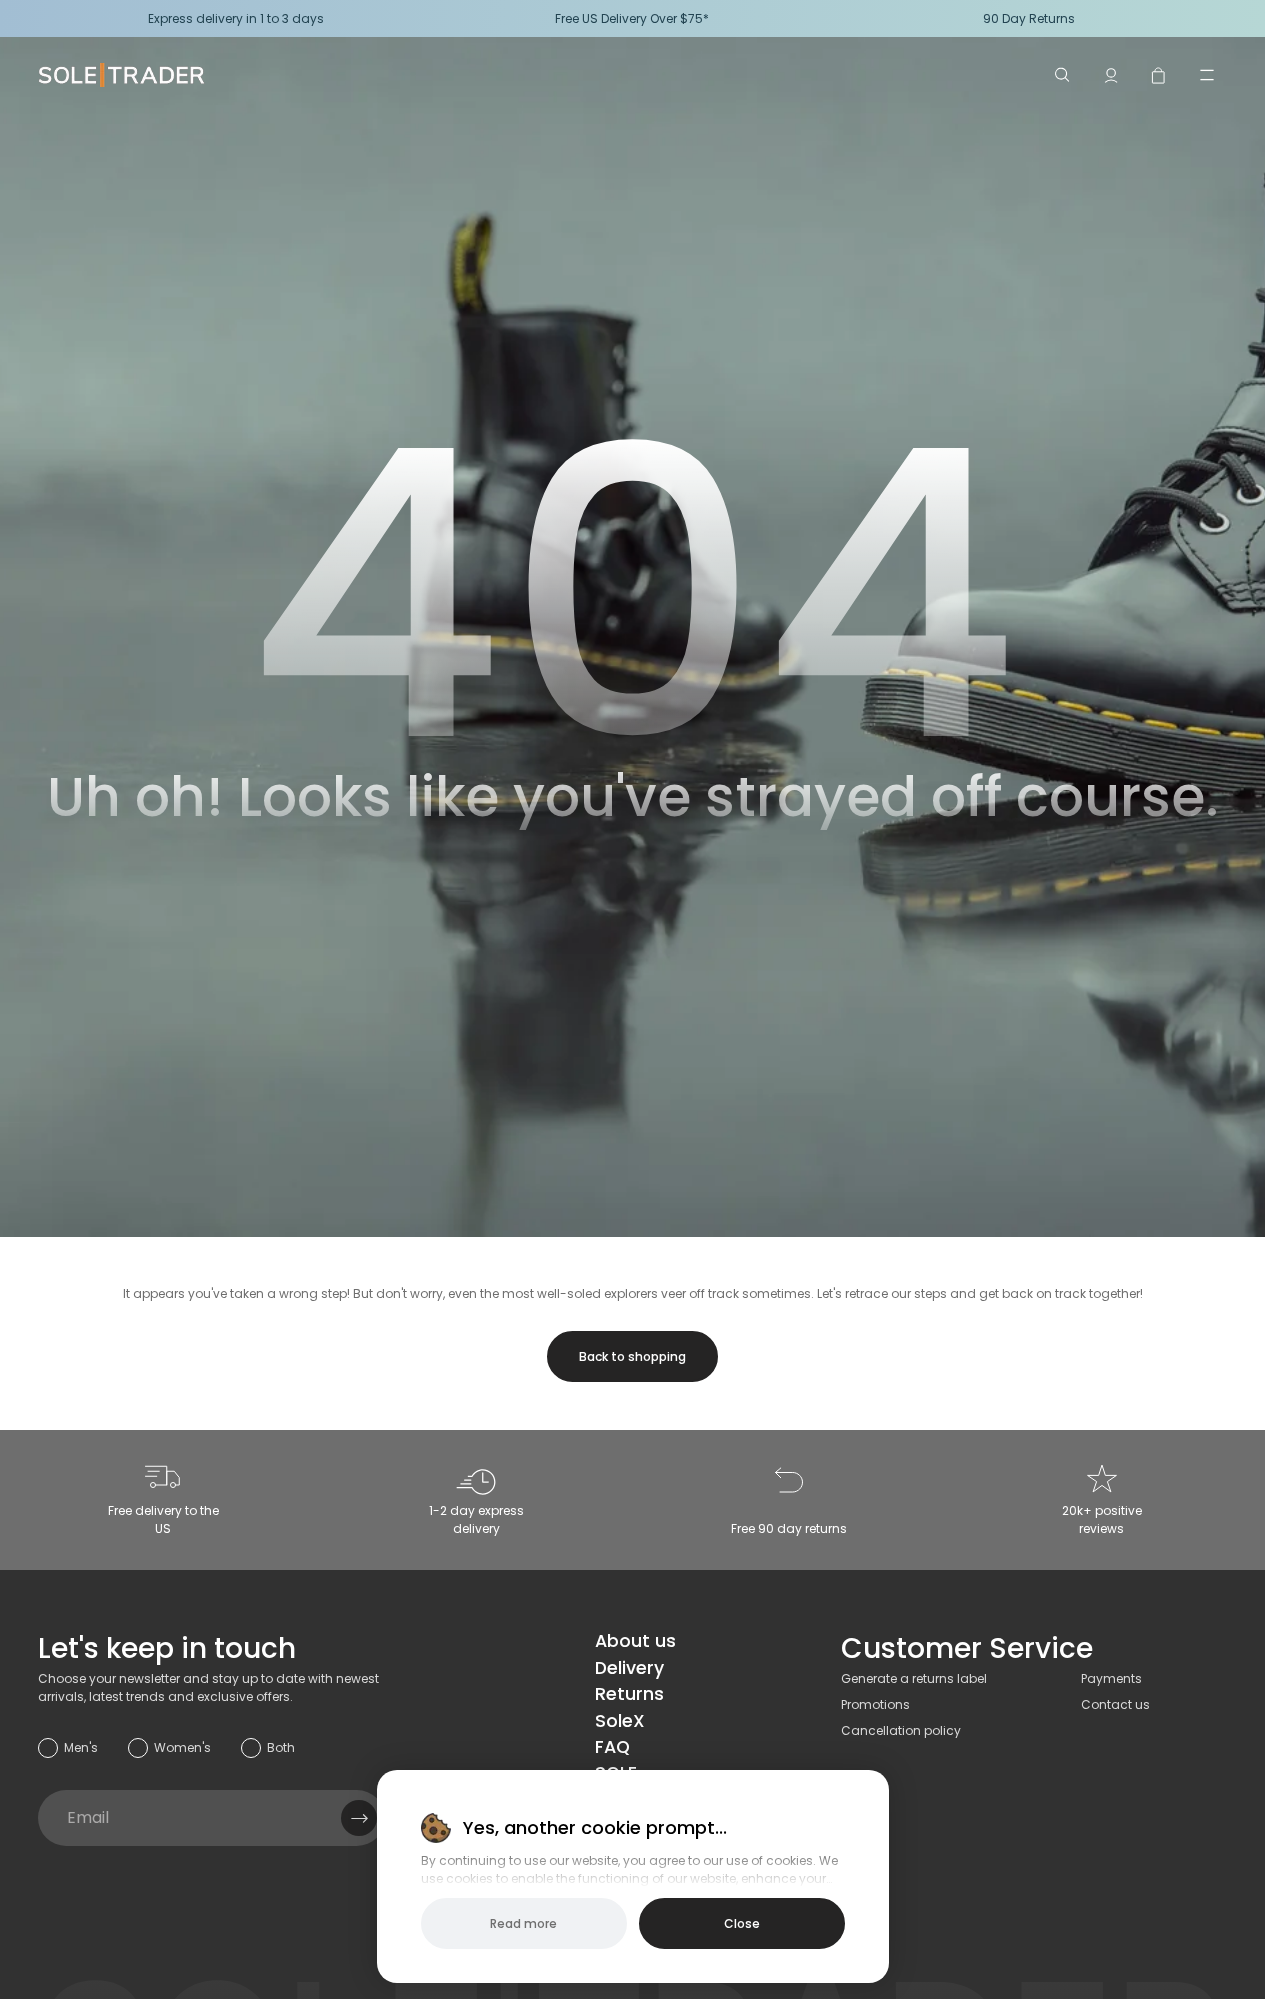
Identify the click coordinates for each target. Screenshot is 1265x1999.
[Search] (1063, 75)
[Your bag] (1159, 75)
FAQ (612, 1747)
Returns (629, 1694)
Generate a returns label (914, 1678)
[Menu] (1207, 75)
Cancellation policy (901, 1730)
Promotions (875, 1704)
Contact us (1115, 1704)
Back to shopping (632, 1356)
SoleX (620, 1721)
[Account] (1111, 75)
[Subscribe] (359, 1818)
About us (635, 1641)
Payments (1111, 1678)
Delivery (629, 1668)
